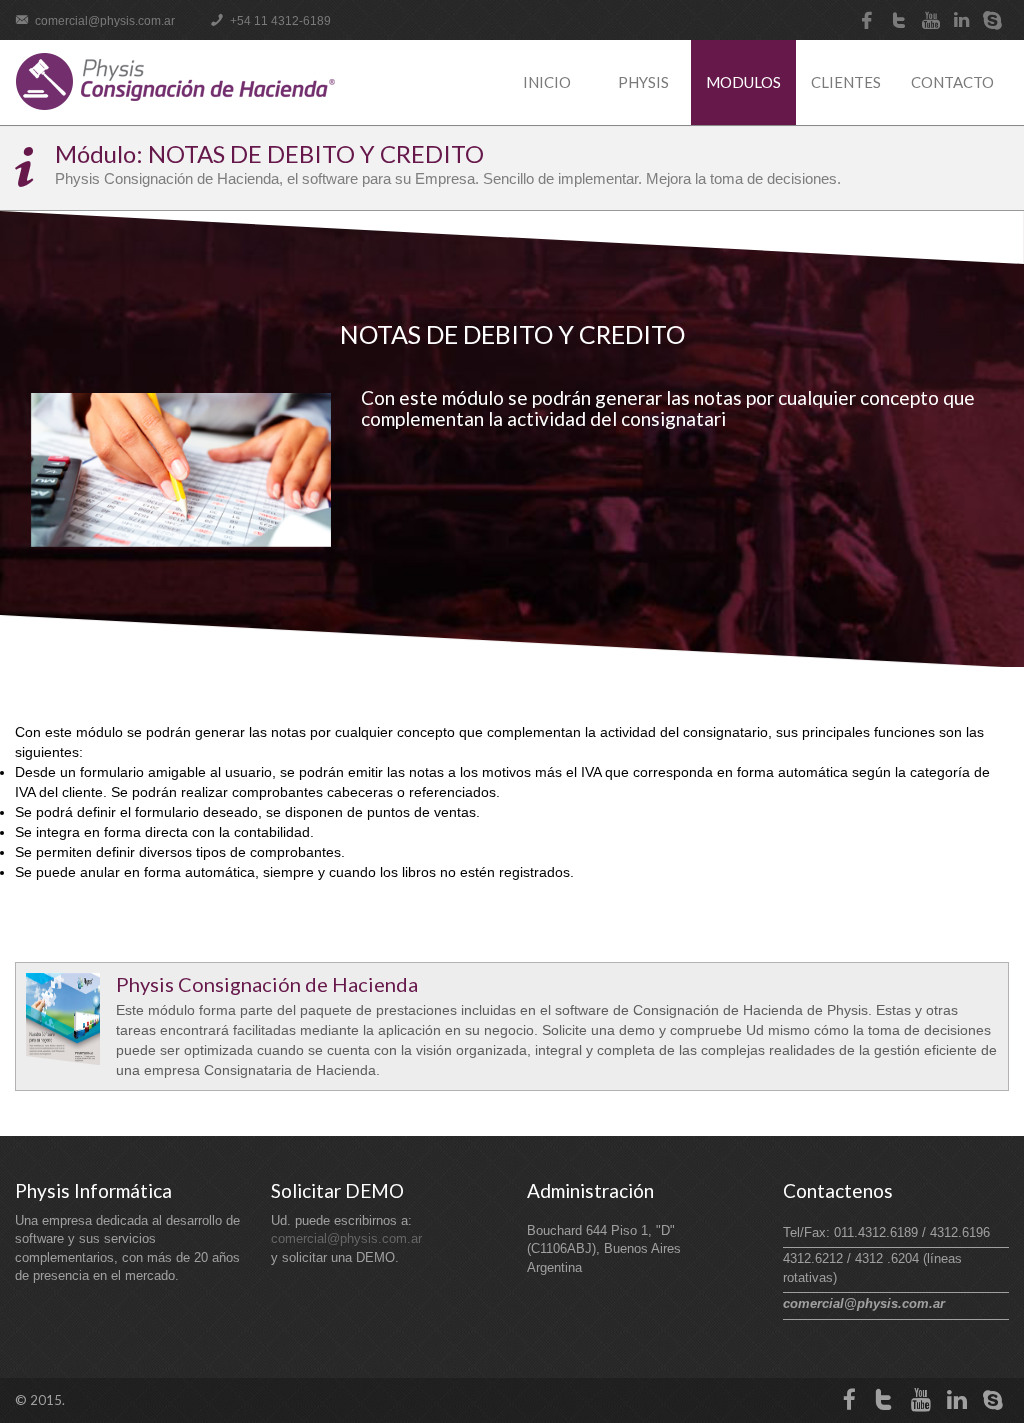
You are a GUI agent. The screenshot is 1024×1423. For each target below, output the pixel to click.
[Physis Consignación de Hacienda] (175, 81)
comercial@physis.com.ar (103, 21)
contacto (952, 82)
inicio (547, 82)
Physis (643, 82)
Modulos (743, 82)
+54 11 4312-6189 (279, 21)
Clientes (846, 82)
